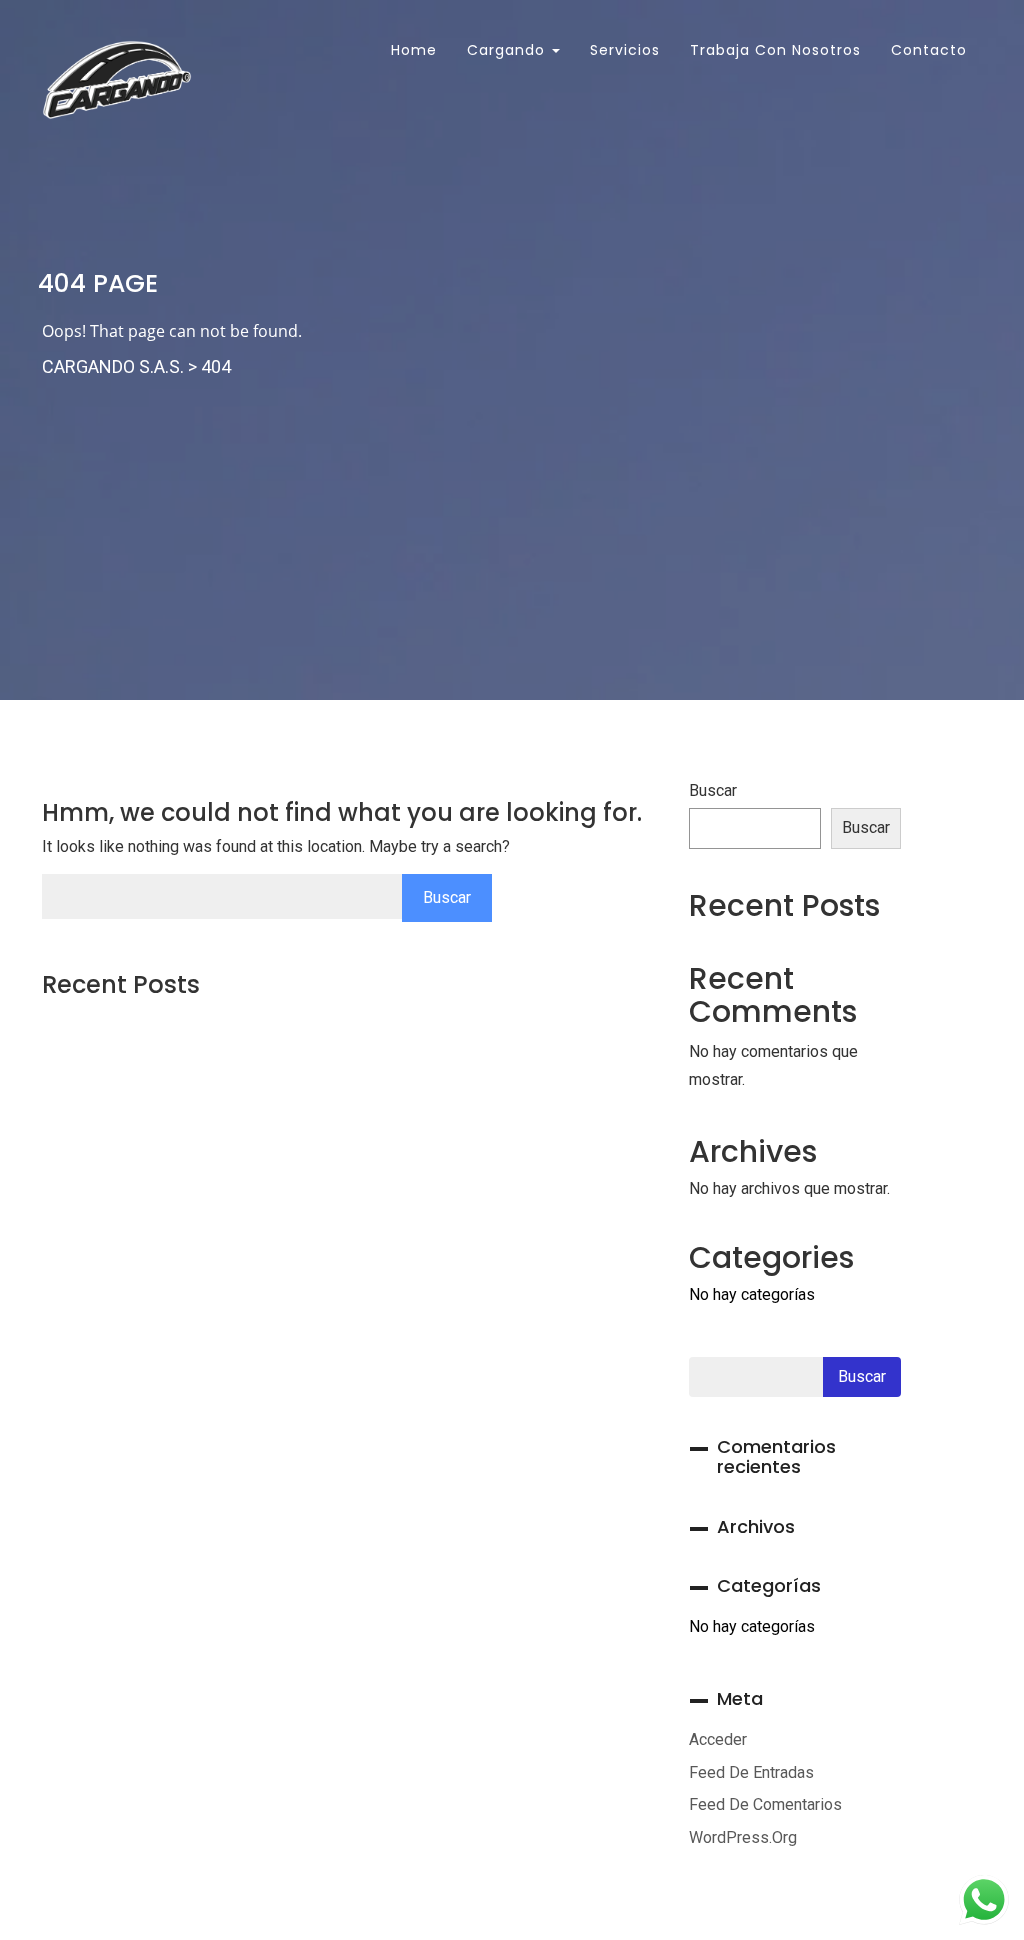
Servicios (625, 50)
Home (411, 50)
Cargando (508, 50)
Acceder (718, 1739)
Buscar (713, 790)
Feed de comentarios (765, 1804)
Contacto (929, 50)
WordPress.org (743, 1837)
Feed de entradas (751, 1772)
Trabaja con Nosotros (775, 50)
